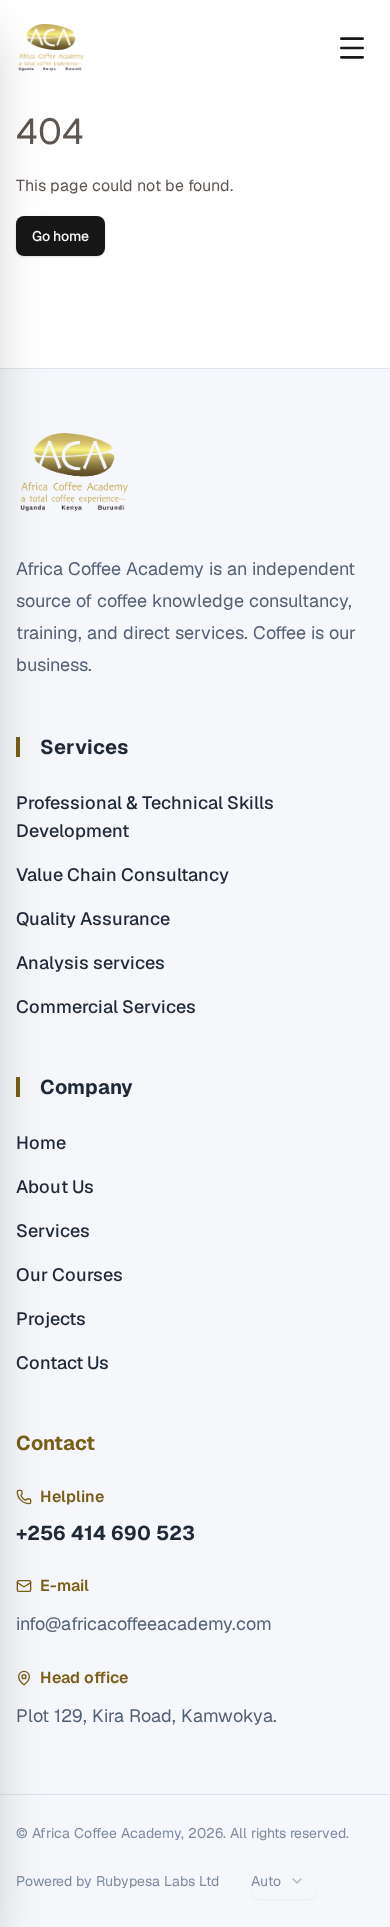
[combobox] (284, 1881)
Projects (51, 1318)
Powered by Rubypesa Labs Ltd (117, 1881)
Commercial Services (106, 1006)
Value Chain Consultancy (122, 874)
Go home (60, 236)
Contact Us (62, 1362)
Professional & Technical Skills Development (145, 816)
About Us (55, 1186)
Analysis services (90, 962)
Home (41, 1142)
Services (53, 1230)
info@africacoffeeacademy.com (144, 1623)
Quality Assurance (93, 918)
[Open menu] (352, 48)
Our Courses (69, 1274)
